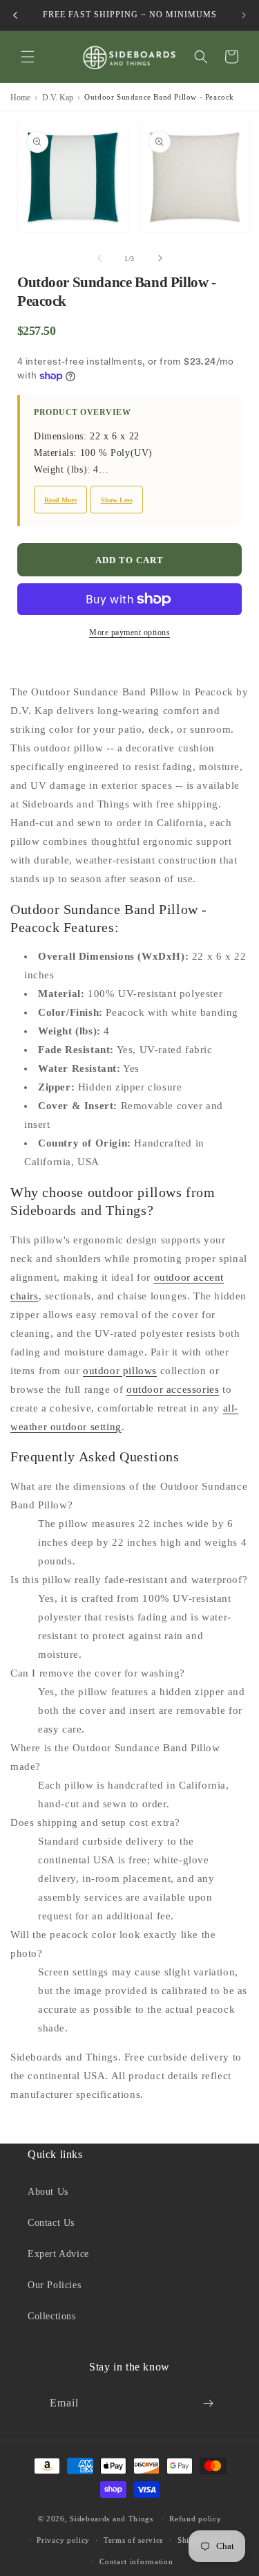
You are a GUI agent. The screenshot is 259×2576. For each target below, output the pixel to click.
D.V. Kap (58, 98)
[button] (28, 57)
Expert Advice (58, 2254)
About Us (48, 2192)
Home (20, 98)
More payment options (129, 632)
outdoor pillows (120, 1371)
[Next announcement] (244, 15)
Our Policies (54, 2285)
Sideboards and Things (112, 2519)
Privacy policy (63, 2540)
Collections (52, 2316)
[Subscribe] (209, 2403)
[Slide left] (99, 258)
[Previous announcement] (15, 15)
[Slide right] (160, 258)
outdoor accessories (173, 1389)
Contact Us (51, 2223)
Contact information (136, 2561)
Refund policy (195, 2519)
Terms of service (134, 2540)
